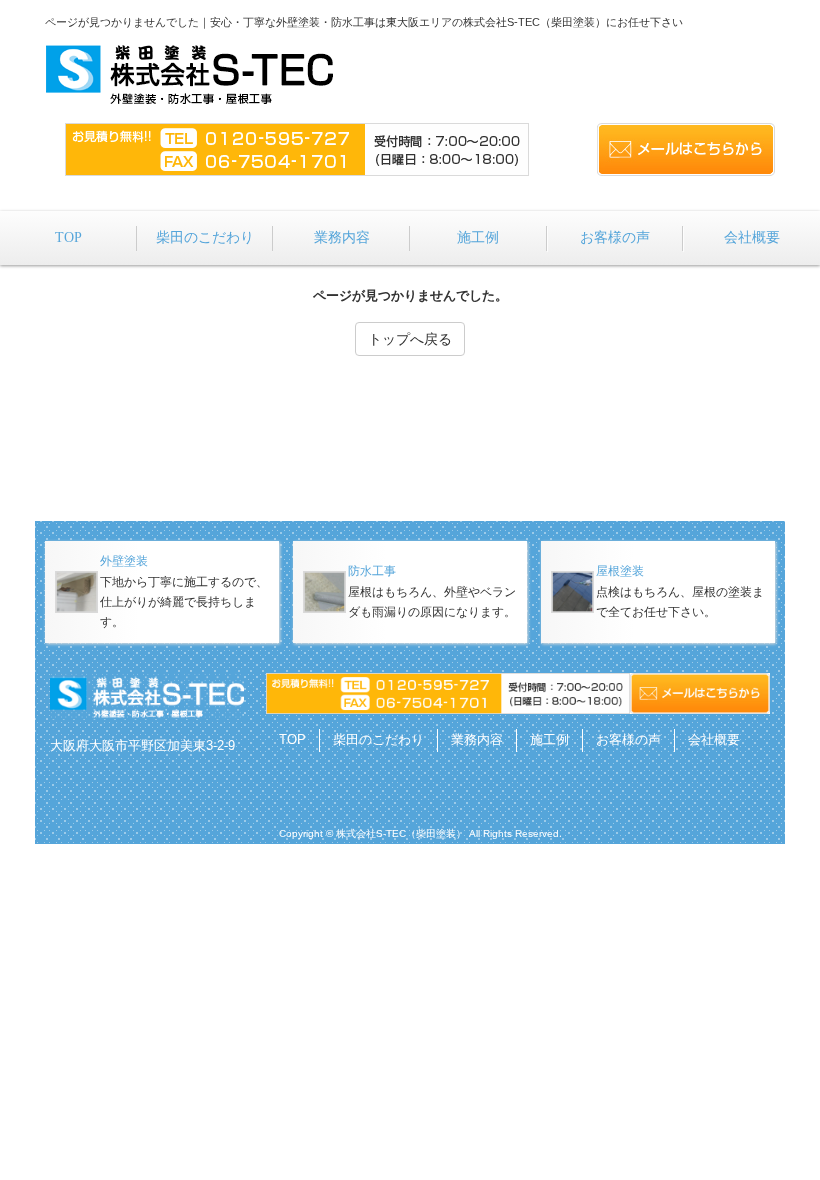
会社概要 (714, 739)
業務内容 (477, 739)
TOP (292, 739)
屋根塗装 (620, 571)
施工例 (549, 739)
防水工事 (372, 571)
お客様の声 (628, 739)
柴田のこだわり (378, 739)
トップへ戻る (410, 339)
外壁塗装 (124, 561)
